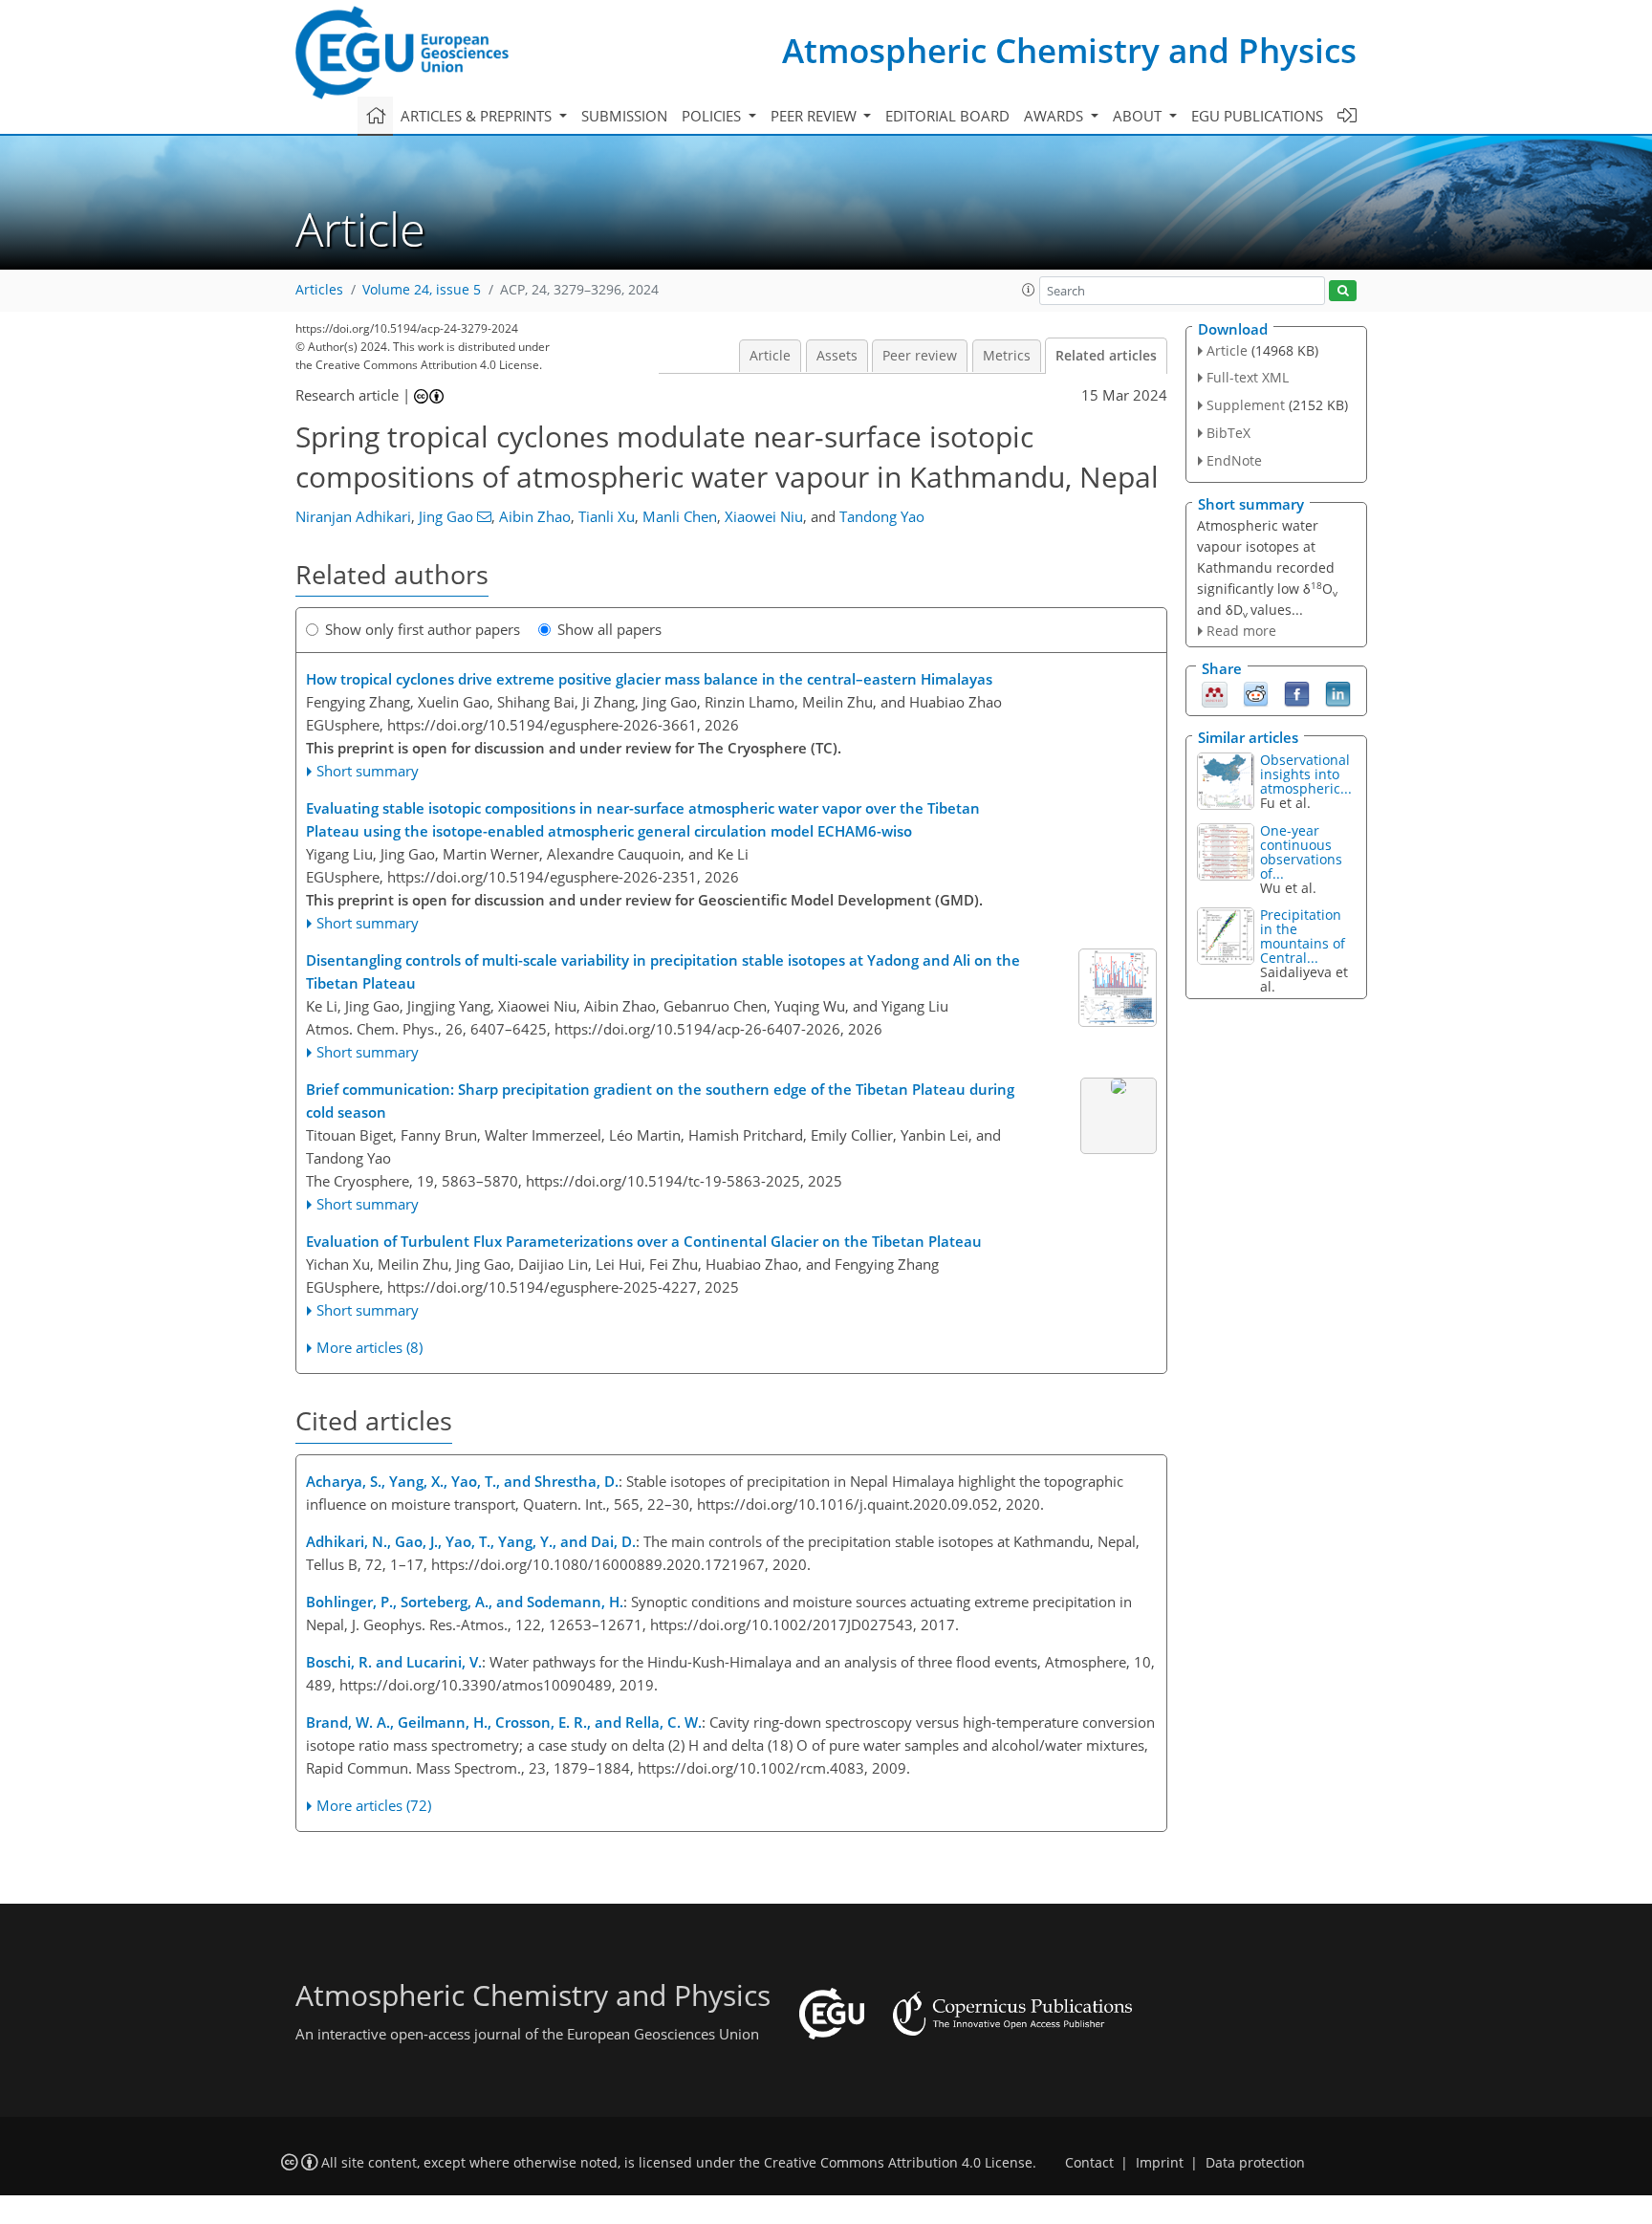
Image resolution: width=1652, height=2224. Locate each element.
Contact (1089, 2163)
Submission (624, 116)
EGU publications (1257, 116)
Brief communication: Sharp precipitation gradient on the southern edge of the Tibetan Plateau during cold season (660, 1101)
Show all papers (609, 629)
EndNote (1234, 460)
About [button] (1139, 116)
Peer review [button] (815, 116)
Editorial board (947, 116)
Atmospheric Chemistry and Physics (1069, 50)
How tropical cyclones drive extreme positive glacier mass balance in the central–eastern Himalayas (649, 679)
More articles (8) (370, 1347)
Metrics (1007, 356)
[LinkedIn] (1338, 693)
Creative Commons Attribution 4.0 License (898, 2163)
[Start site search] (1343, 291)
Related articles (1106, 356)
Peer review (920, 356)
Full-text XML (1248, 377)
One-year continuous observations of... (1301, 852)
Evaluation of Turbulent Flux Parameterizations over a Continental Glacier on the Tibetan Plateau (644, 1241)
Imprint (1160, 2163)
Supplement (1246, 405)
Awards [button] (1055, 116)
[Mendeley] (1215, 693)
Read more (1241, 631)
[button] (1029, 290)
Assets (837, 356)
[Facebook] (1297, 693)
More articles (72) (374, 1805)
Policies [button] (713, 116)
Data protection (1255, 2163)
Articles (319, 290)
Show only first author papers (423, 629)
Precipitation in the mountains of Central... (1303, 936)
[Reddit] (1256, 693)
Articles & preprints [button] (478, 116)
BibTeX (1228, 433)
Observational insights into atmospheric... (1306, 774)
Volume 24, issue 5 (422, 290)
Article (770, 356)
